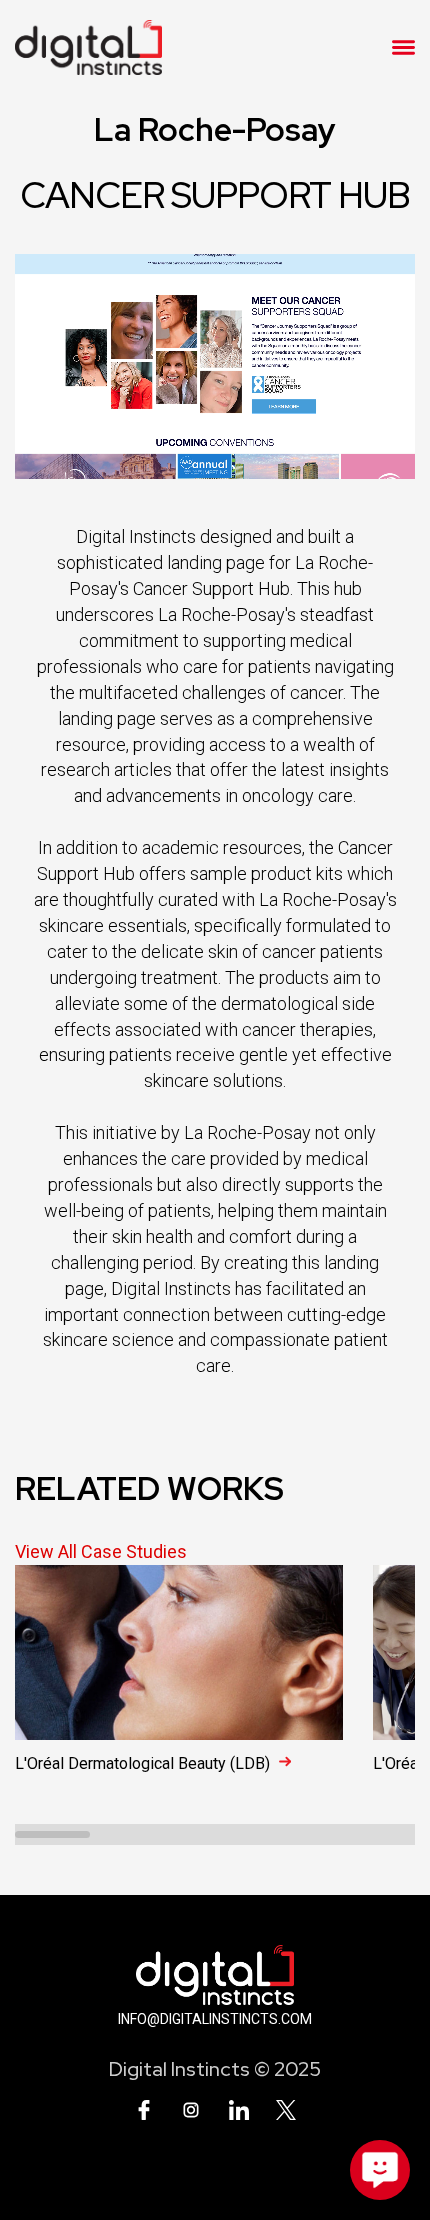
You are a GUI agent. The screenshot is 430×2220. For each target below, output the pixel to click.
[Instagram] (191, 2109)
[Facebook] (144, 2109)
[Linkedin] (239, 2109)
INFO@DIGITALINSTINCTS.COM (215, 2019)
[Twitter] (286, 2109)
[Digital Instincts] (88, 47)
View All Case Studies (101, 1551)
